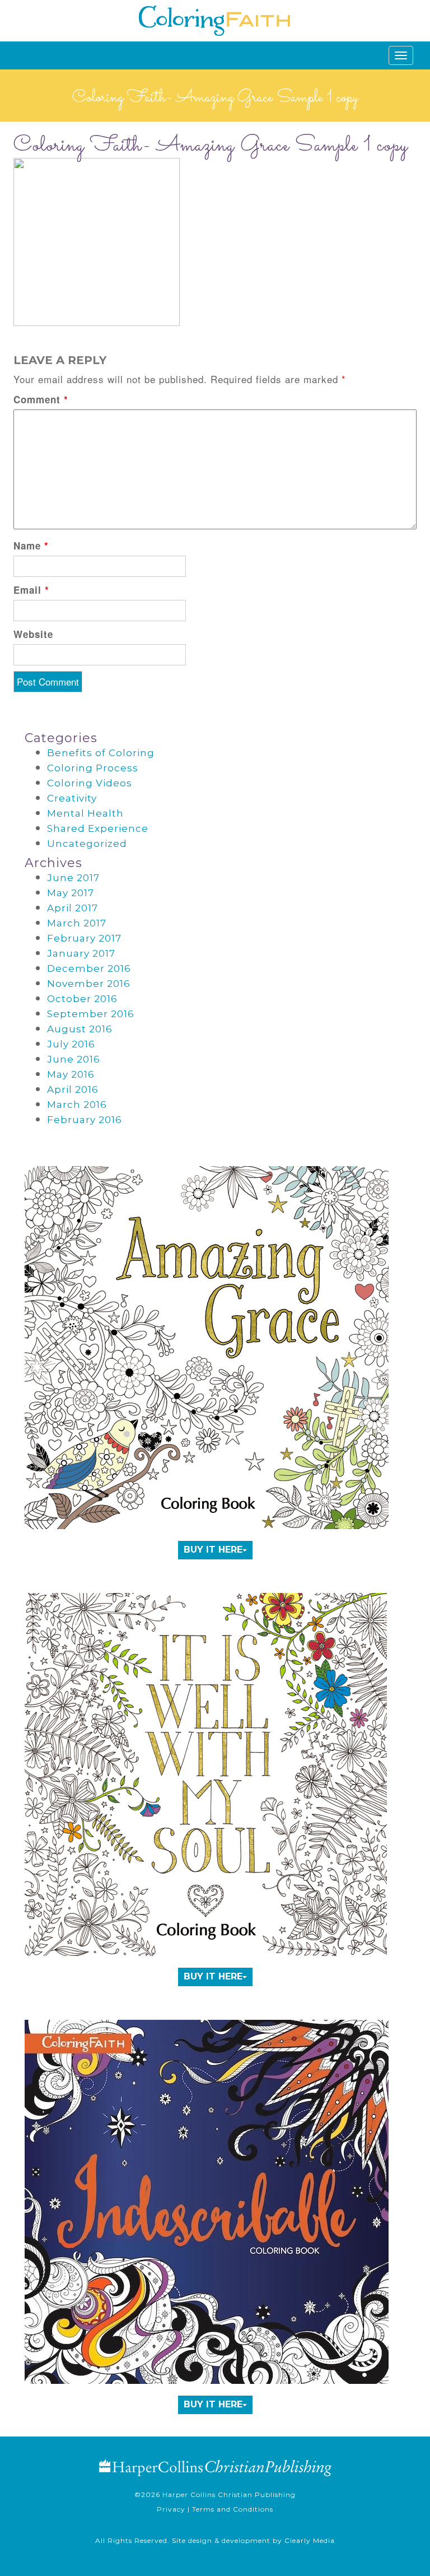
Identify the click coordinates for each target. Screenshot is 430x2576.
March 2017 (77, 923)
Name (31, 546)
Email (31, 590)
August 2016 (80, 1029)
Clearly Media (310, 2540)
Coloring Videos (90, 783)
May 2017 (71, 893)
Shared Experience (98, 828)
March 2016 (77, 1105)
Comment (41, 399)
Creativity (72, 798)
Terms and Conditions (233, 2509)
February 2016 (85, 1120)
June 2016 (74, 1059)
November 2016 (89, 984)
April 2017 (73, 908)
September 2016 (91, 1014)
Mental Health (85, 813)
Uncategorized (87, 844)
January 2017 (81, 953)
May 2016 (71, 1074)
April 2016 (73, 1089)
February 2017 (84, 938)
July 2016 (71, 1044)
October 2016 (82, 999)
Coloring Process (93, 768)
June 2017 (73, 878)
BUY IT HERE (213, 1550)
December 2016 (89, 968)
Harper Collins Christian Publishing (229, 2495)
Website (33, 634)
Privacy (171, 2509)
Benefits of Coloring (101, 753)
